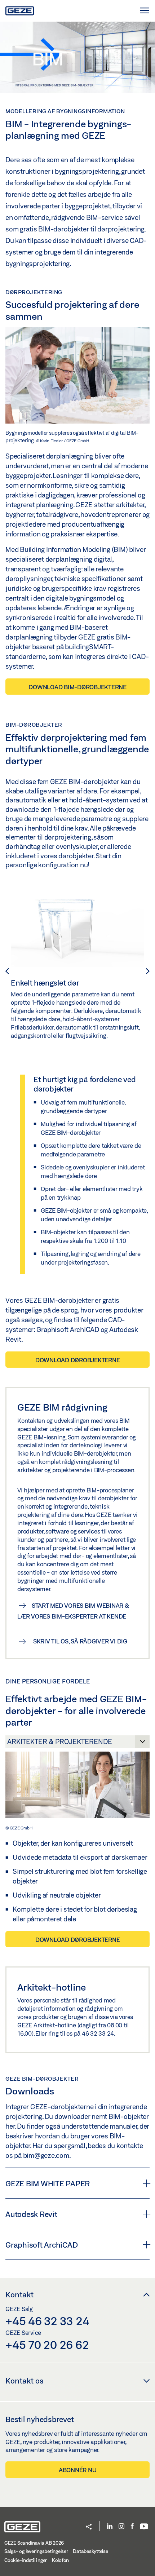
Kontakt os (25, 2381)
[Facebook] (132, 2527)
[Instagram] (121, 2527)
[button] (89, 2527)
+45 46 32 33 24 (47, 2321)
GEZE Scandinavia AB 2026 (34, 2543)
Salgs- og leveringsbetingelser (36, 2551)
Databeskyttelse (90, 2551)
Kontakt (19, 2294)
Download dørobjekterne (78, 1360)
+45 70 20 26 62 (47, 2345)
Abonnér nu (78, 2470)
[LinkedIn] (110, 2527)
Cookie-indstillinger (26, 2560)
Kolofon (60, 2560)
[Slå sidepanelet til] (144, 11)
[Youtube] (144, 2527)
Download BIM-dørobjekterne (77, 687)
